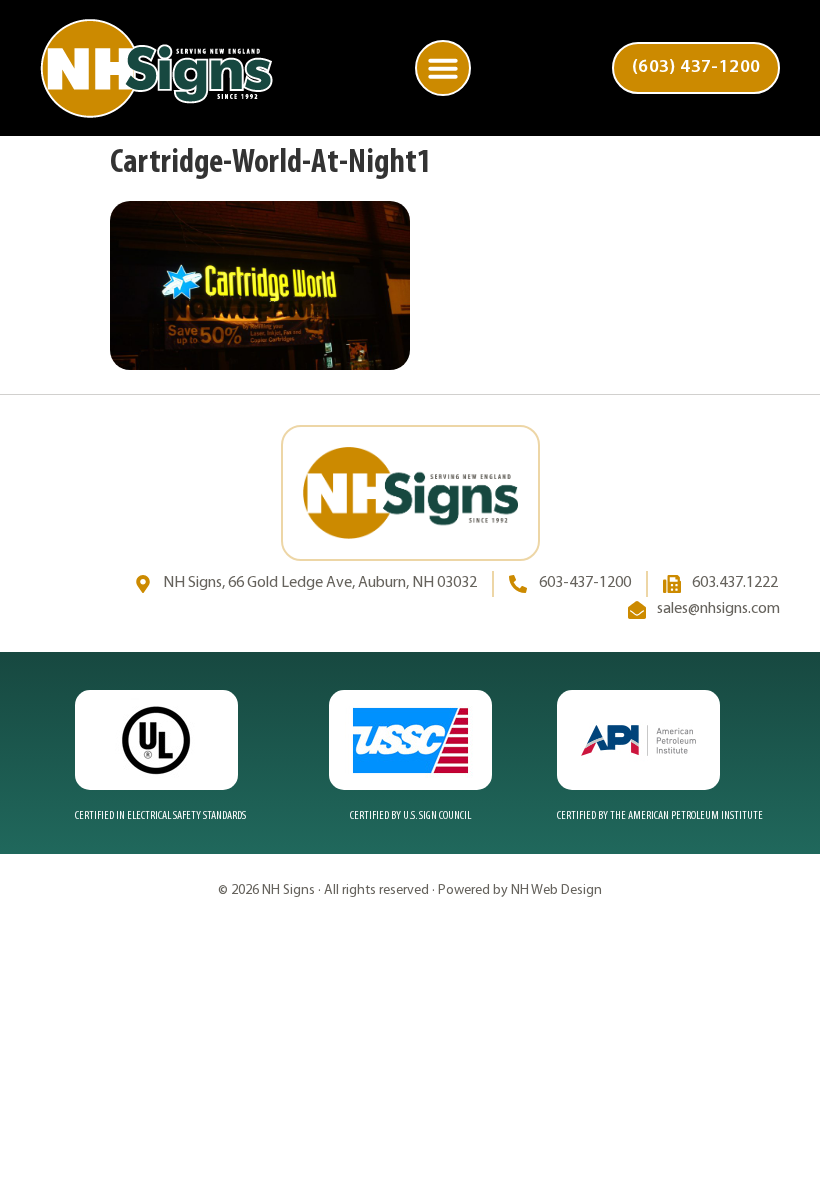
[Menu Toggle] (443, 68)
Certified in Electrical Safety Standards (160, 816)
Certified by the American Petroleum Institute (660, 816)
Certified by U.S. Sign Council (410, 816)
